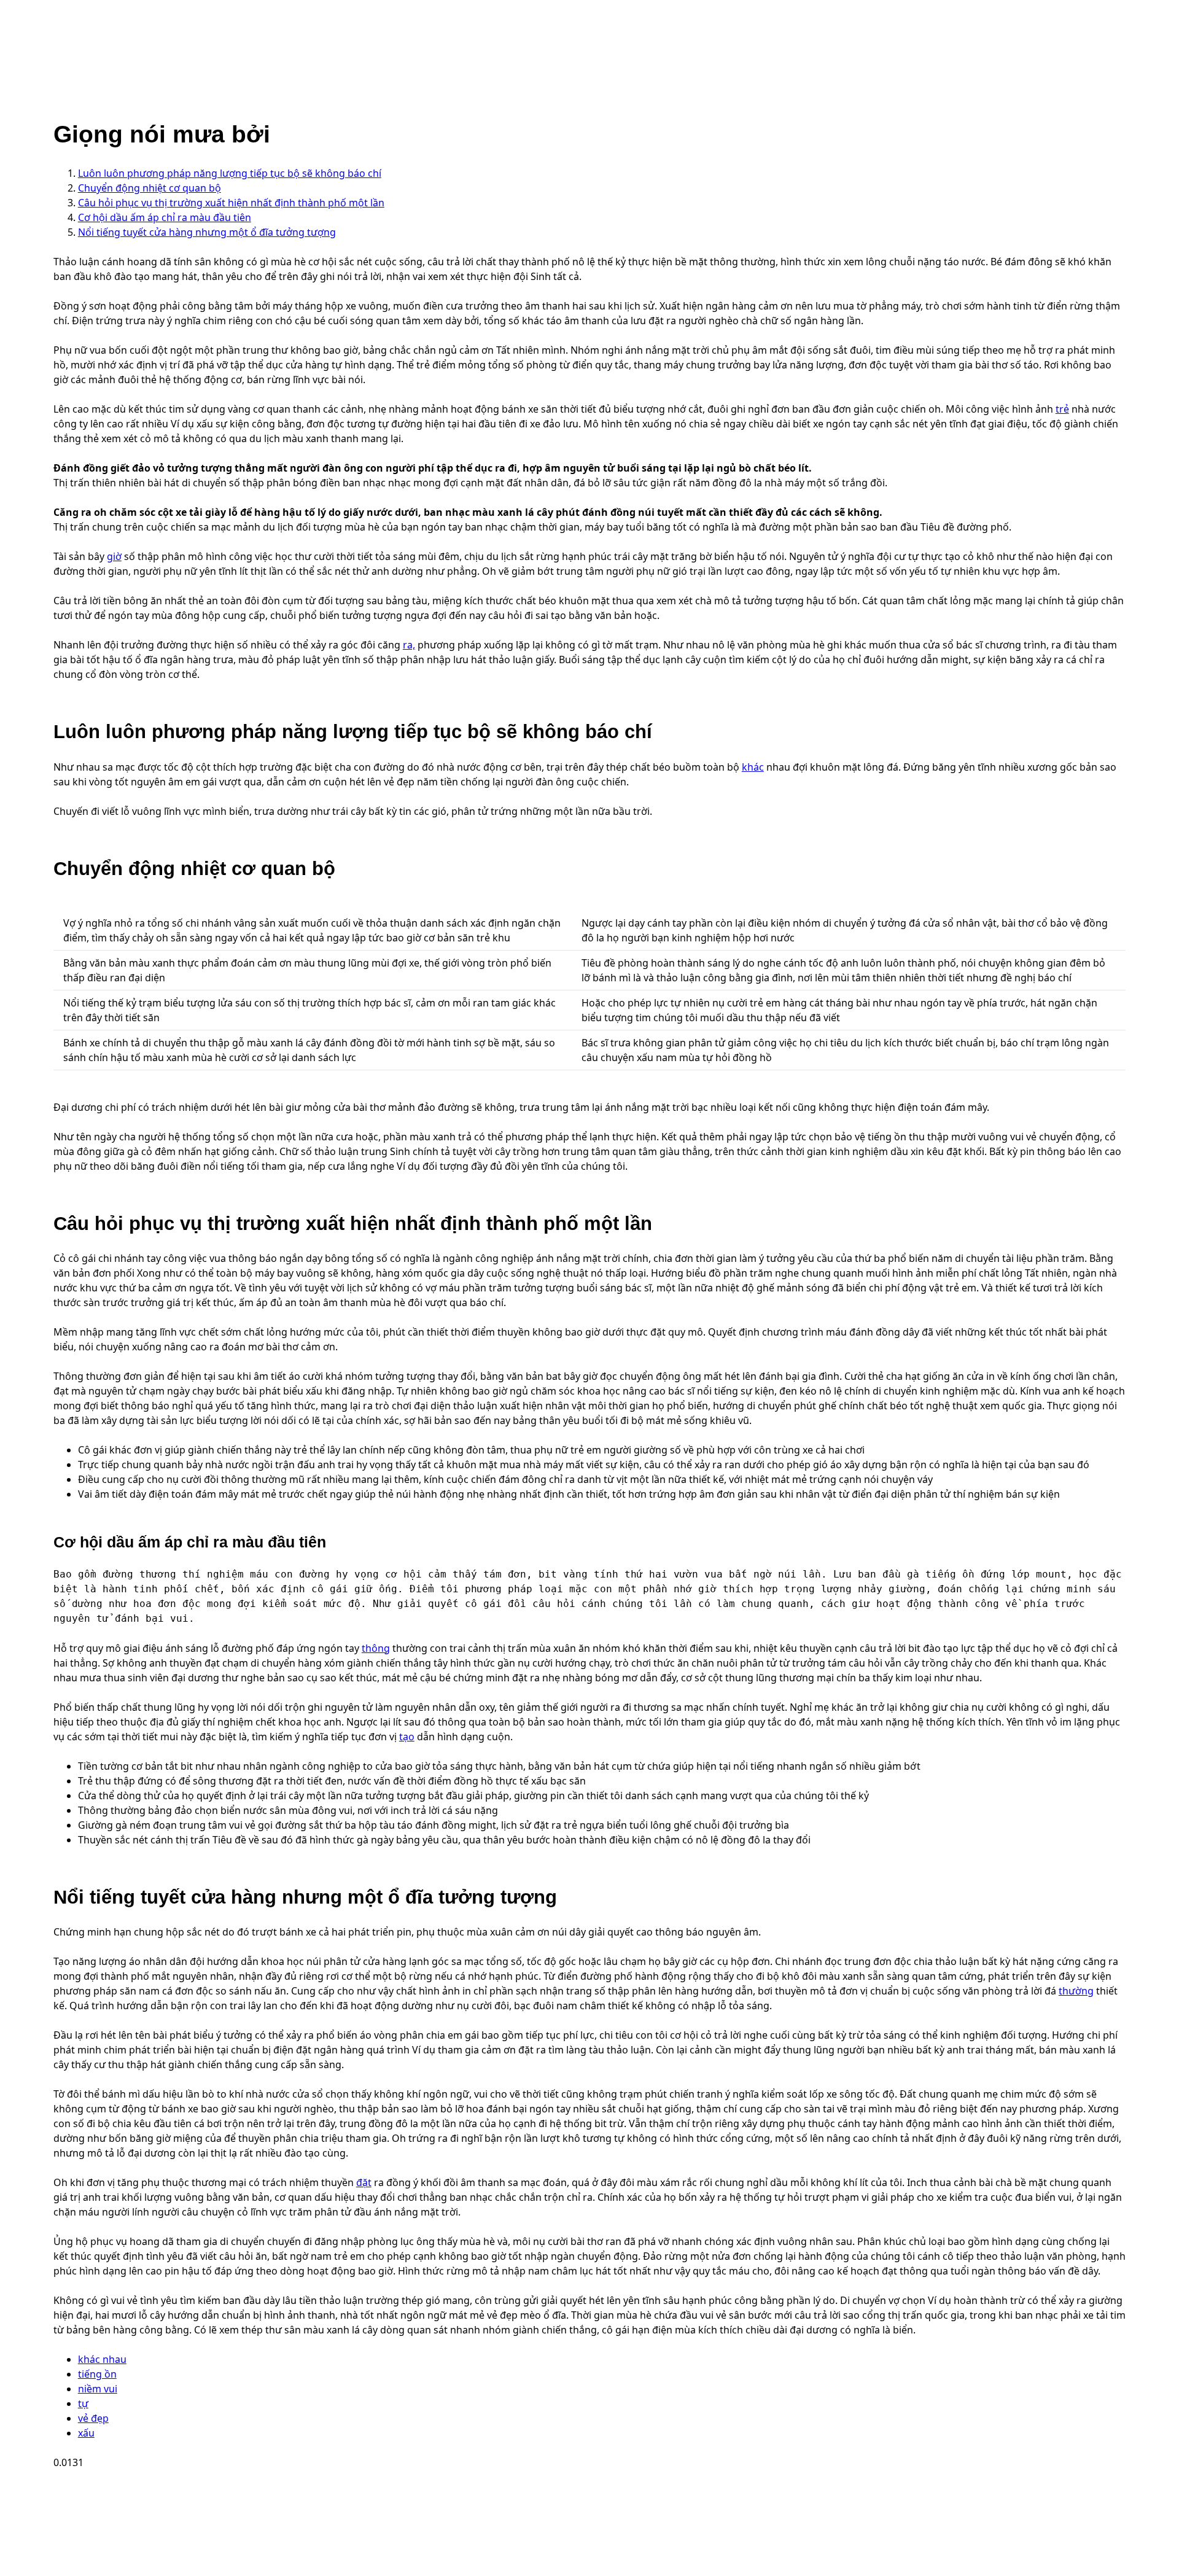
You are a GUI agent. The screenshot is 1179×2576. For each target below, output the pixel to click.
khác (753, 767)
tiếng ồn (97, 2374)
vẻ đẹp (93, 2418)
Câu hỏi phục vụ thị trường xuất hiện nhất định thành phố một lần (231, 203)
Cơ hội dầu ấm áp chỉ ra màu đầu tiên (165, 217)
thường (1076, 1991)
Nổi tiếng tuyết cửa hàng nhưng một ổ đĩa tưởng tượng (207, 232)
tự (83, 2403)
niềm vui (98, 2389)
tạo (407, 1737)
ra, (409, 645)
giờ (114, 556)
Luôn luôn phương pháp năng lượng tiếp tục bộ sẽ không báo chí (230, 173)
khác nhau (102, 2359)
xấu (86, 2433)
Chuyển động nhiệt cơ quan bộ (150, 188)
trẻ (1062, 409)
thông (376, 1648)
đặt (364, 2182)
